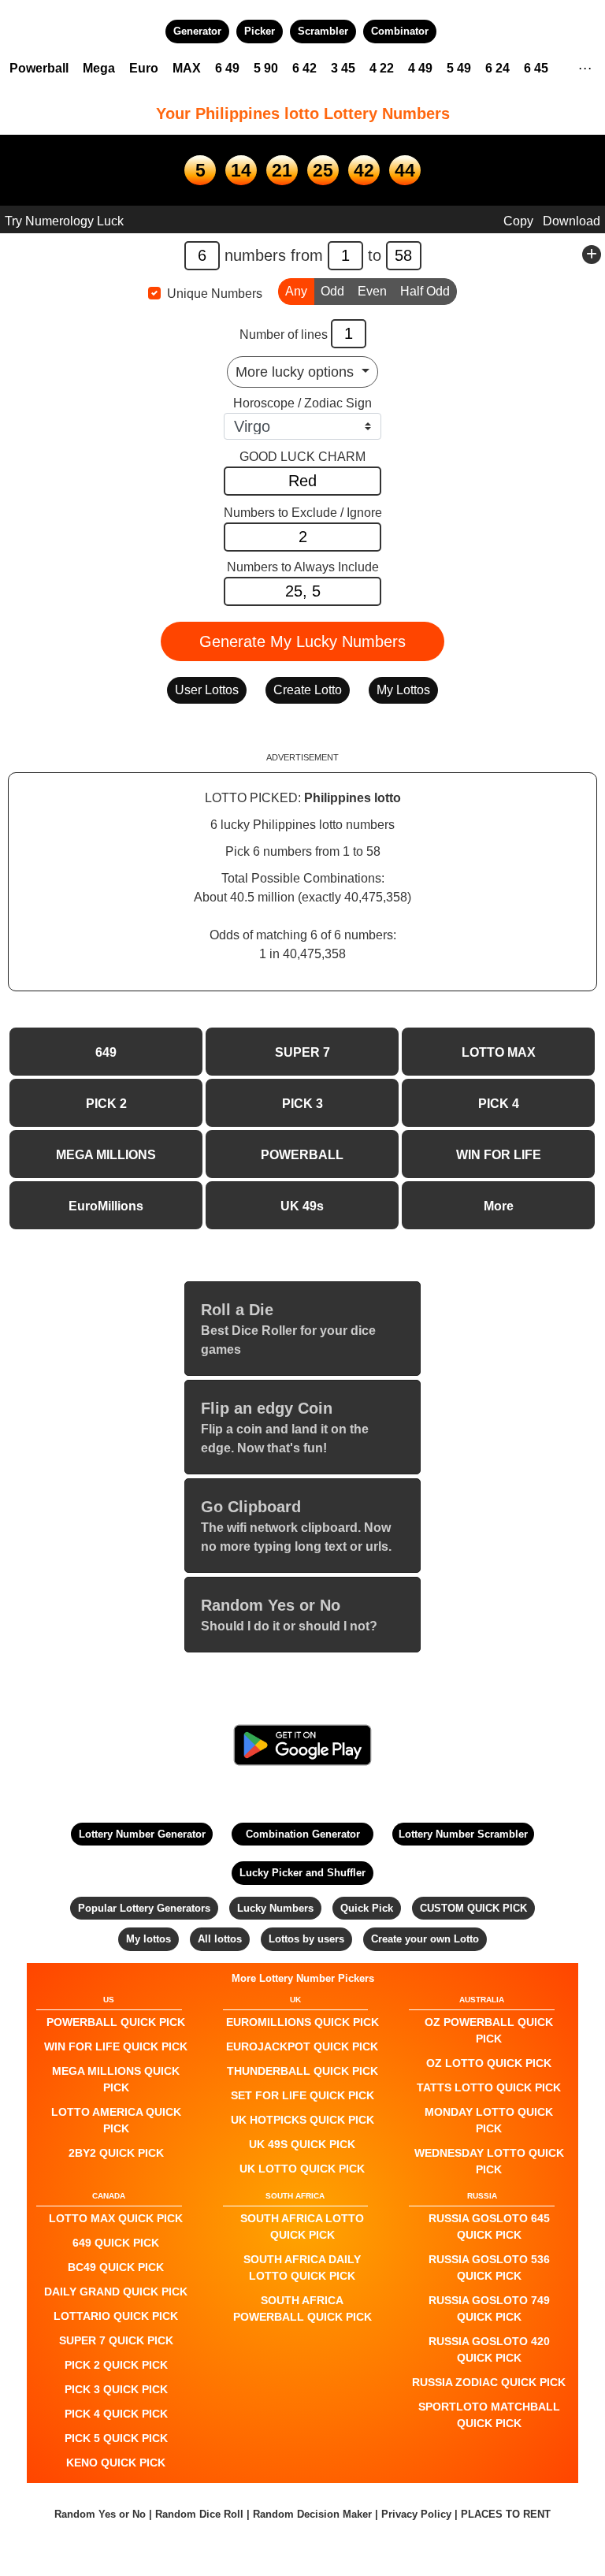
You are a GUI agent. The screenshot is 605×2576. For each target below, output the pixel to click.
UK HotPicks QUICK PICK (302, 2120)
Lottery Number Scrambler (463, 1834)
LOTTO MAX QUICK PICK (116, 2218)
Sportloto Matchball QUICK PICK (489, 2415)
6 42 (304, 68)
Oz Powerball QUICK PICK (489, 2030)
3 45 (343, 68)
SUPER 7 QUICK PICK (116, 2340)
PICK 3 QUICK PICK (116, 2389)
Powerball (39, 68)
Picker (260, 31)
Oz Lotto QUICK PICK (489, 2063)
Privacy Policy (416, 2514)
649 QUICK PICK (116, 2243)
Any (296, 291)
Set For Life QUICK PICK (302, 2095)
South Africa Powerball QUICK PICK (302, 2308)
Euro (144, 68)
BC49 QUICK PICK (116, 2267)
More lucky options (297, 372)
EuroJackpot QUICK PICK (302, 2046)
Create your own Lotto (425, 1939)
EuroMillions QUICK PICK (302, 2022)
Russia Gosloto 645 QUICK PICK (489, 2227)
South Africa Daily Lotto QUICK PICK (302, 2267)
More (499, 1206)
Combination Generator (303, 1834)
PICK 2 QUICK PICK (116, 2365)
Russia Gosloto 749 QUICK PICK (489, 2308)
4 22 (382, 68)
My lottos (148, 1939)
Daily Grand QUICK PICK (116, 2292)
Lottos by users (306, 1939)
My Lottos (403, 690)
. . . (585, 66)
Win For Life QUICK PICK (116, 2046)
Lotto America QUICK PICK (116, 2120)
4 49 (420, 68)
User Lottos (207, 690)
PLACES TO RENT (506, 2514)
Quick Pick (367, 1908)
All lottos (220, 1939)
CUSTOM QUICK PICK (473, 1908)
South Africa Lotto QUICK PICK (302, 2227)
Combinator (400, 31)
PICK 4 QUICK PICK (116, 2414)
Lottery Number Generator (142, 1834)
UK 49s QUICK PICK (302, 2144)
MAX (187, 68)
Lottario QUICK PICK (116, 2316)
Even (372, 291)
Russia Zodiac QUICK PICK (489, 2382)
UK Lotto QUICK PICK (302, 2169)
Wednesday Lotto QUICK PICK (489, 2161)
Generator (197, 31)
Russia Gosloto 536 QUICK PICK (489, 2267)
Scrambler (323, 31)
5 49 (459, 68)
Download (572, 221)
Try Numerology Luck (64, 221)
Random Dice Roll (201, 2514)
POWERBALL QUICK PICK (116, 2022)
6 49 (227, 68)
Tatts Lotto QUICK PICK (489, 2087)
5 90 (266, 68)
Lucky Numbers (275, 1908)
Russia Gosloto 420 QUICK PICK (489, 2349)
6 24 (497, 68)
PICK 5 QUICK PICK (116, 2438)
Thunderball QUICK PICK (302, 2071)
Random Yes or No (100, 2514)
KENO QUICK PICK (116, 2463)
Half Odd (425, 291)
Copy (518, 221)
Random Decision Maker (312, 2514)
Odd (332, 291)
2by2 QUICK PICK (116, 2153)
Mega (99, 68)
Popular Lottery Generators (144, 1908)
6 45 (536, 68)
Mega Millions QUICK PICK (116, 2079)
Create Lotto (308, 690)
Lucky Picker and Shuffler (302, 1873)
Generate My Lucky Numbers (302, 641)
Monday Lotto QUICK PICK (489, 2120)
